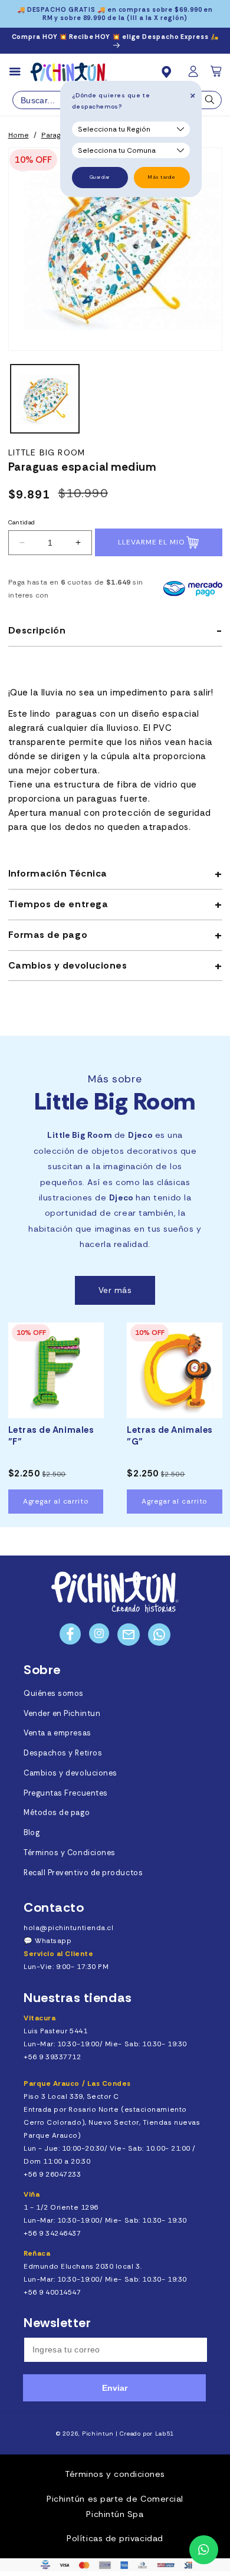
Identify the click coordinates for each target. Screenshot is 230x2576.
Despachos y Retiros (63, 1753)
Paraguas (57, 135)
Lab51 (165, 2434)
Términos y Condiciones (70, 1853)
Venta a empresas (57, 1733)
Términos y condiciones (115, 2474)
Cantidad (22, 522)
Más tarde (162, 177)
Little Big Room (47, 453)
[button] (217, 75)
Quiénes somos (54, 1694)
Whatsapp (53, 1941)
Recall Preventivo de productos (83, 1873)
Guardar (100, 177)
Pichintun (98, 2434)
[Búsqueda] (210, 103)
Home (19, 135)
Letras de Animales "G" (170, 1436)
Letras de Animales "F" (51, 1436)
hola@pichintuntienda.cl (68, 1928)
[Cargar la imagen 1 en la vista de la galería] (45, 399)
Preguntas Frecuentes (66, 1793)
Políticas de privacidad (115, 2538)
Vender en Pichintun (62, 1714)
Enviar (115, 2388)
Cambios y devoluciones (70, 1773)
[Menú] (20, 72)
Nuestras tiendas (78, 1998)
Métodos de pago (57, 1813)
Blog (32, 1833)
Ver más (115, 1290)
